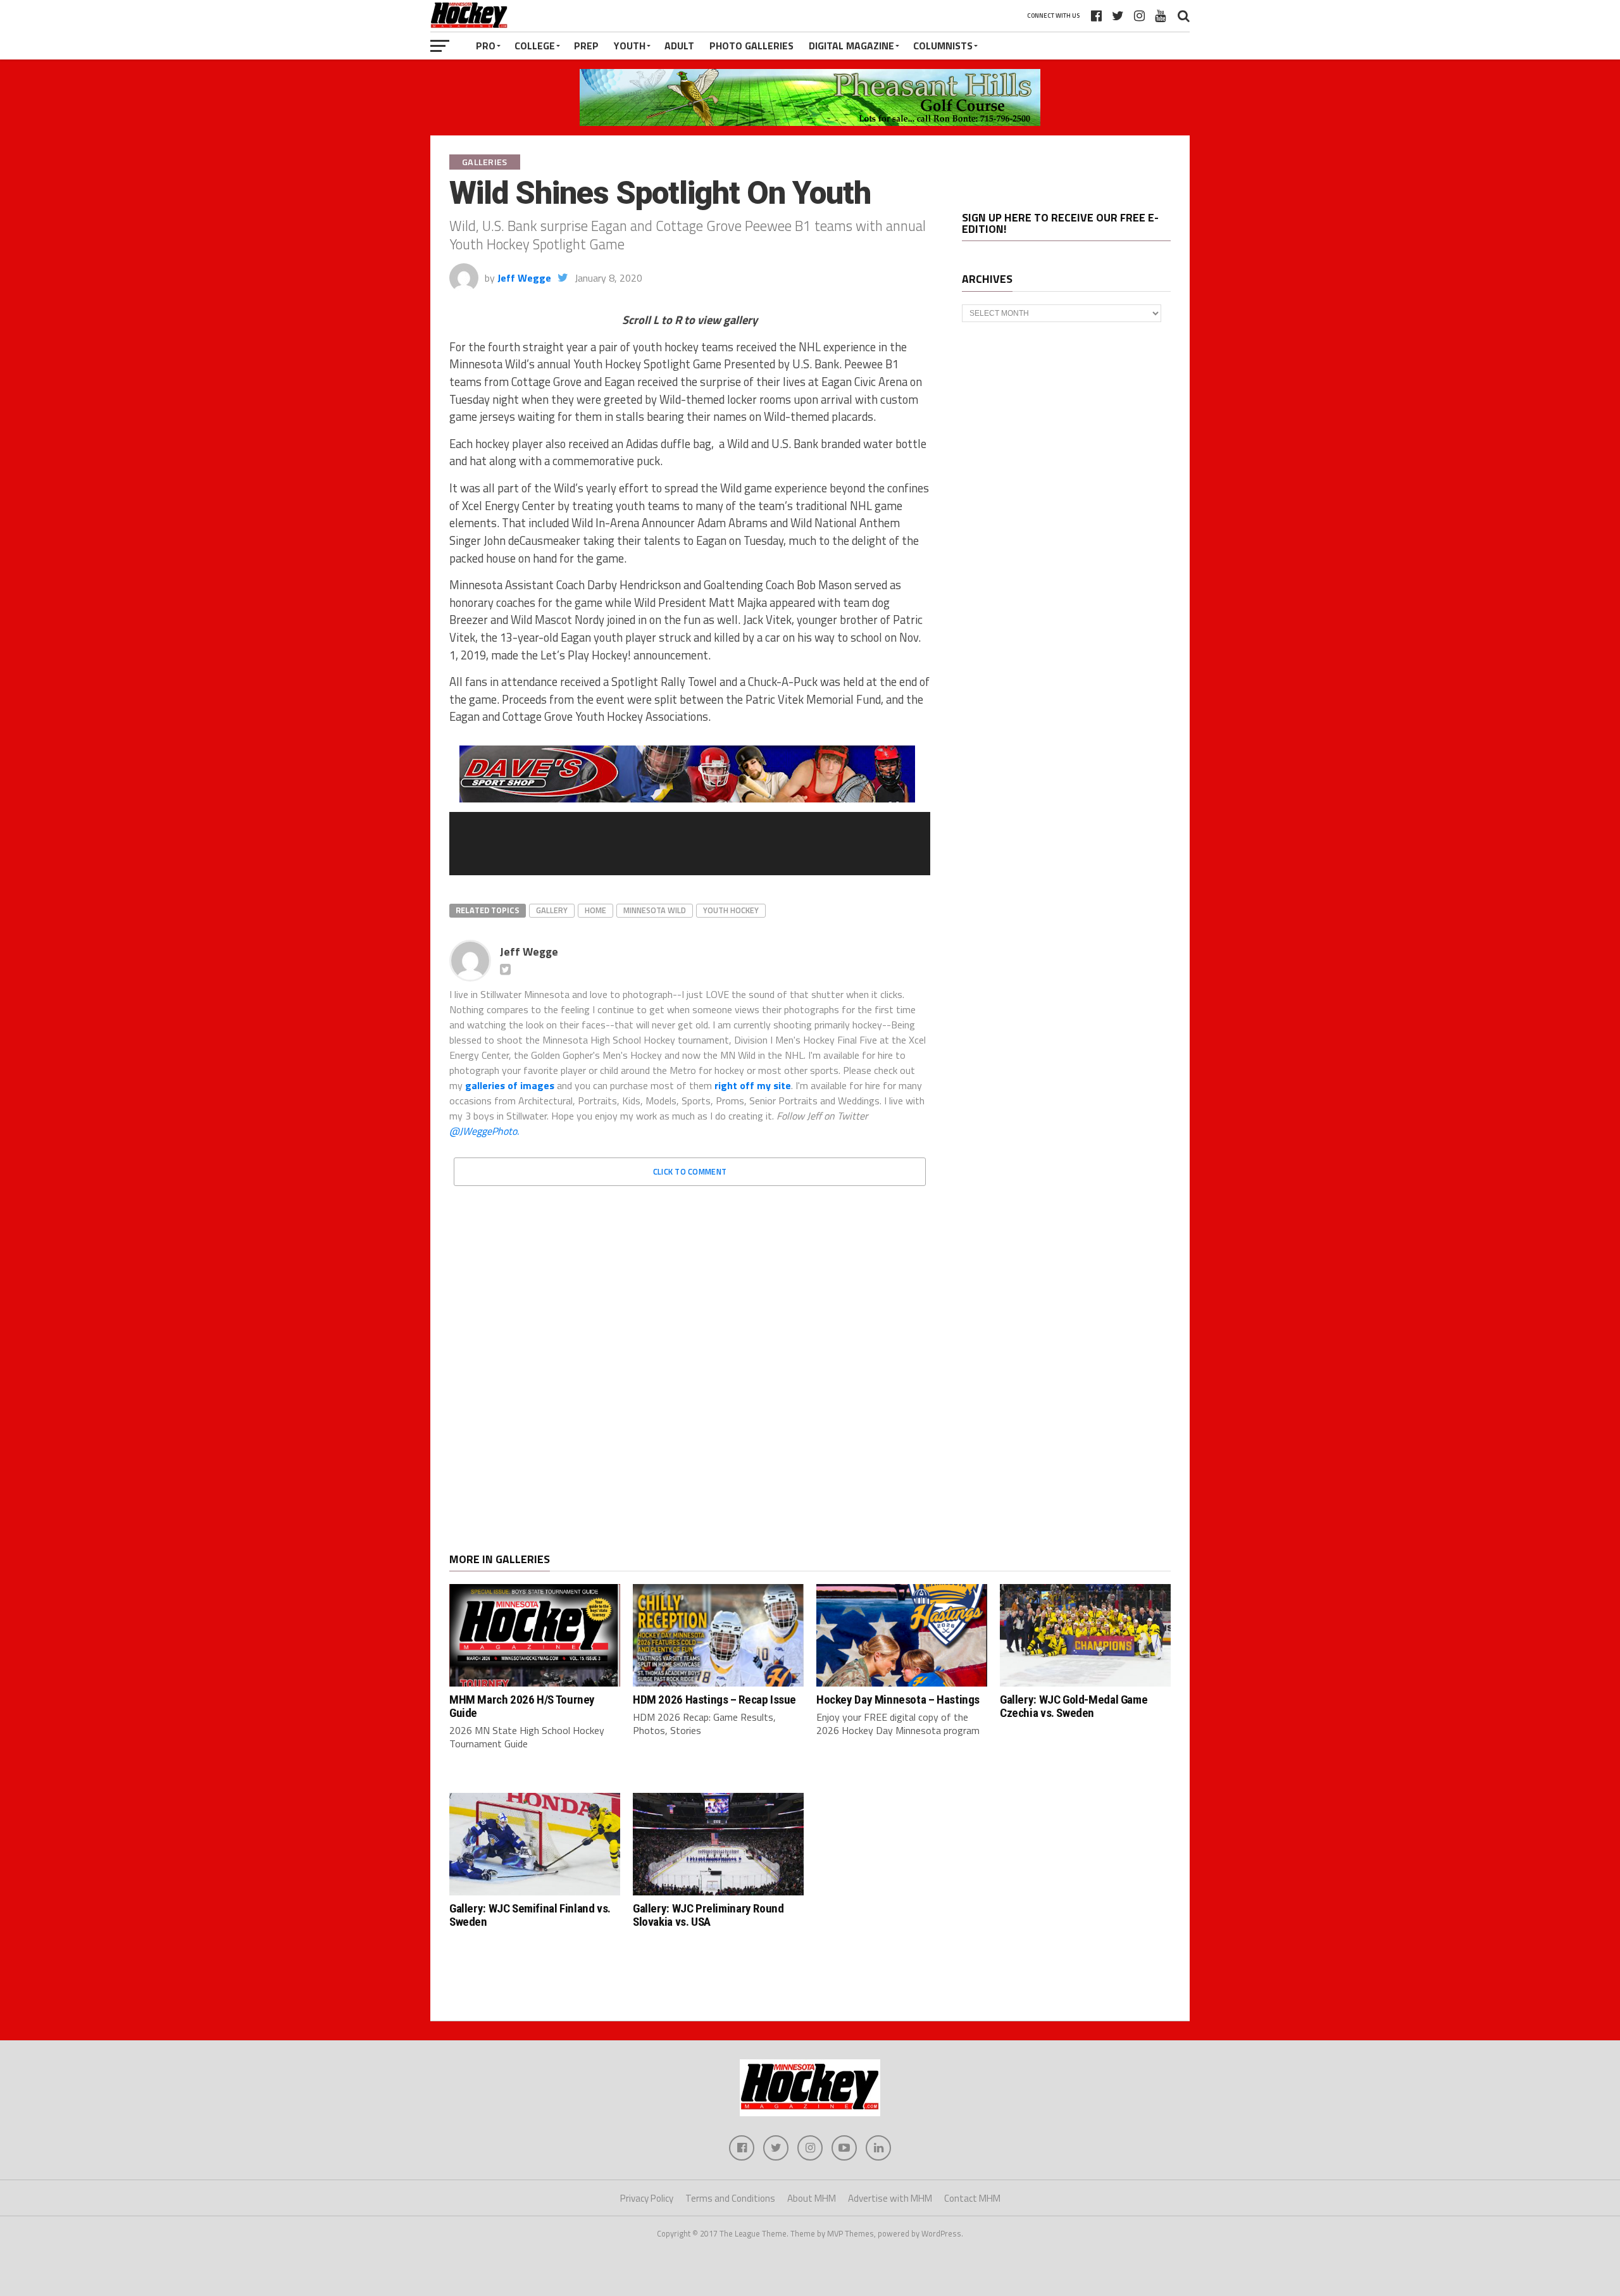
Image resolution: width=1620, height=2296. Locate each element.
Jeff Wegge (524, 278)
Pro (486, 46)
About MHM (812, 2198)
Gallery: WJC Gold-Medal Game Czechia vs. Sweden (1074, 1706)
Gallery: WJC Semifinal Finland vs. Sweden (530, 1915)
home (595, 910)
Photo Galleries (751, 46)
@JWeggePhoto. (484, 1131)
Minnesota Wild (655, 910)
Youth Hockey (731, 910)
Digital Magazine (851, 46)
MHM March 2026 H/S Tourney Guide (522, 1706)
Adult (679, 46)
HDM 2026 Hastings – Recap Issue (714, 1700)
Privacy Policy (647, 2198)
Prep (586, 46)
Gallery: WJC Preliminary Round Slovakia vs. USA (708, 1915)
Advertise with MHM (890, 2198)
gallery (552, 910)
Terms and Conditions (730, 2198)
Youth (630, 46)
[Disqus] (690, 1354)
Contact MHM (972, 2198)
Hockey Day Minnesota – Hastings (898, 1700)
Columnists (943, 46)
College (535, 46)
